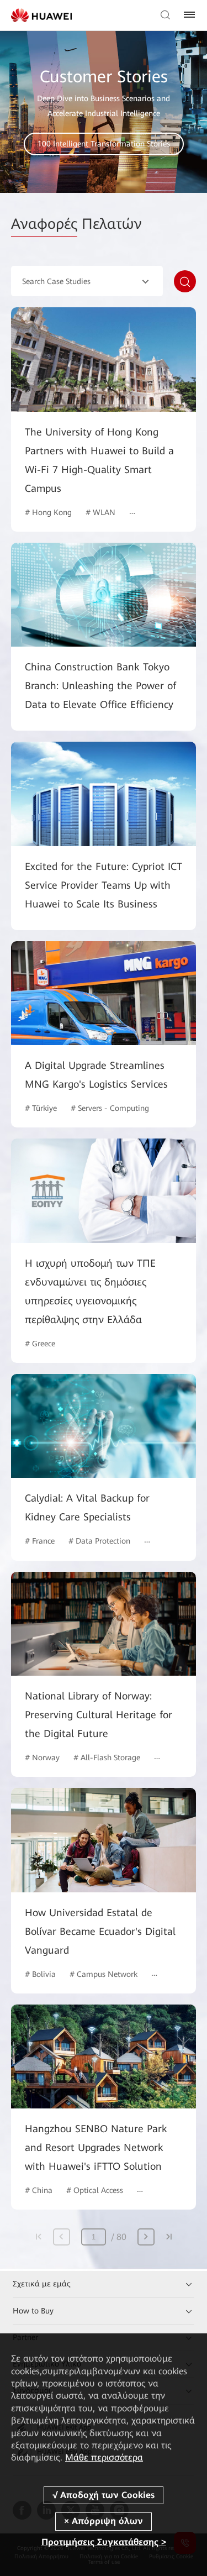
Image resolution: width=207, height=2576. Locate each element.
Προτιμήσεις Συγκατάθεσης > (104, 2542)
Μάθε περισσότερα (104, 2457)
